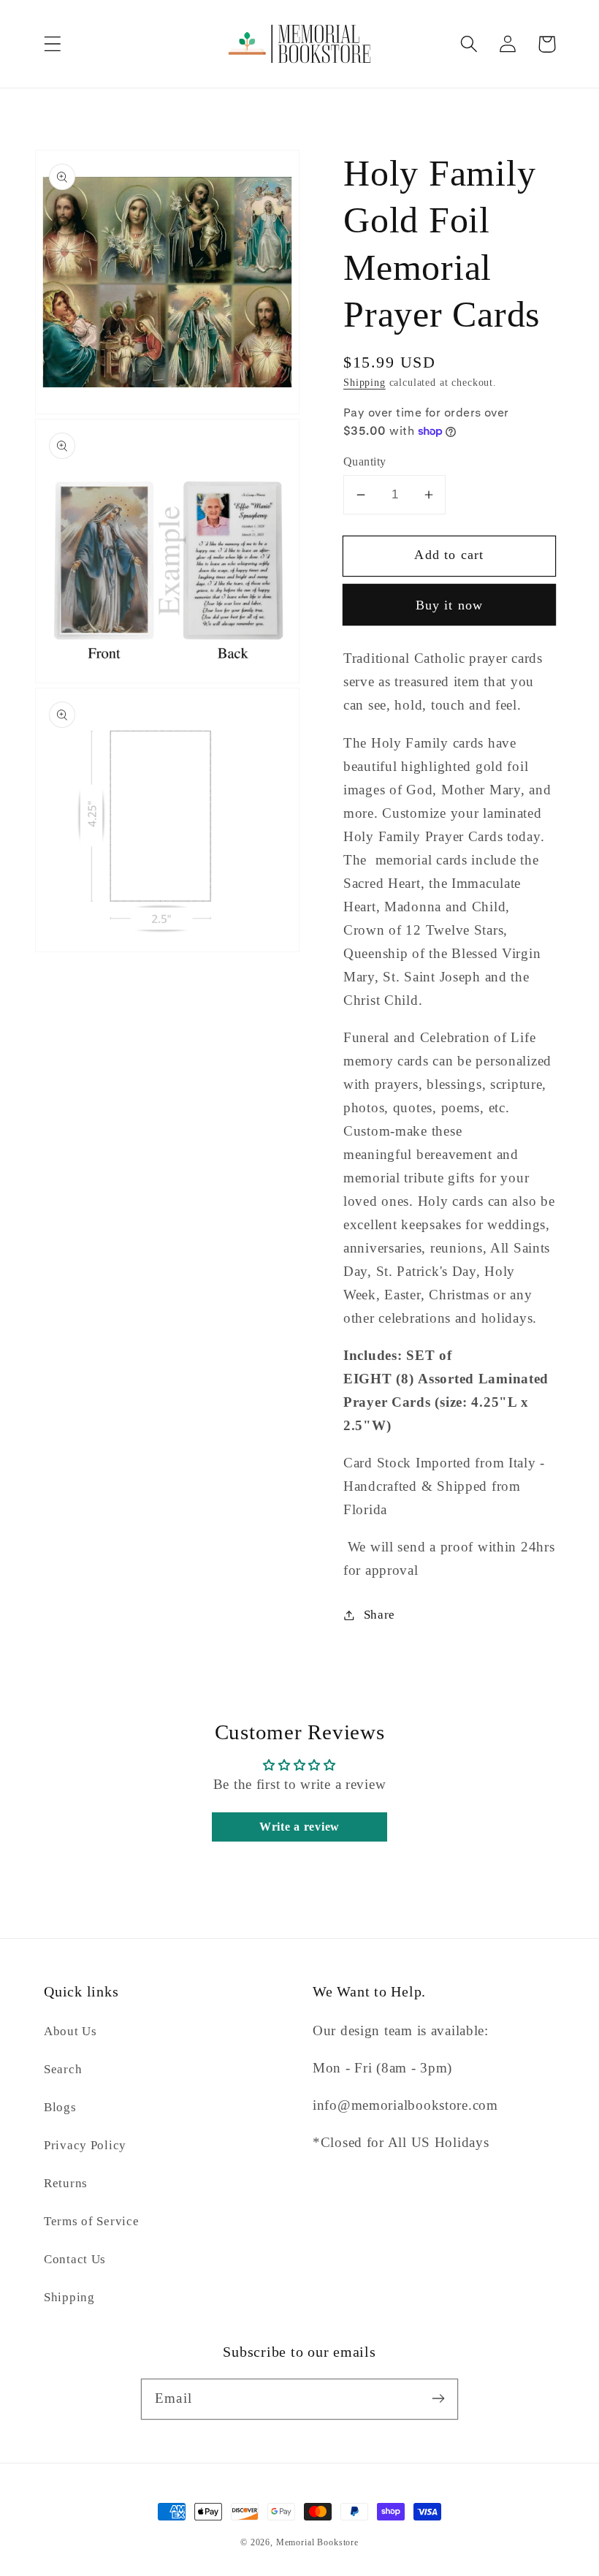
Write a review (299, 1827)
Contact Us (75, 2259)
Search (63, 2069)
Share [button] (379, 1615)
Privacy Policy (85, 2145)
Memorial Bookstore (317, 2542)
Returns (66, 2183)
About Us (70, 2031)
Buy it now (450, 605)
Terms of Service (92, 2221)
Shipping (365, 382)
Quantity (365, 461)
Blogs (60, 2107)
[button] (53, 44)
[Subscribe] (438, 2399)
